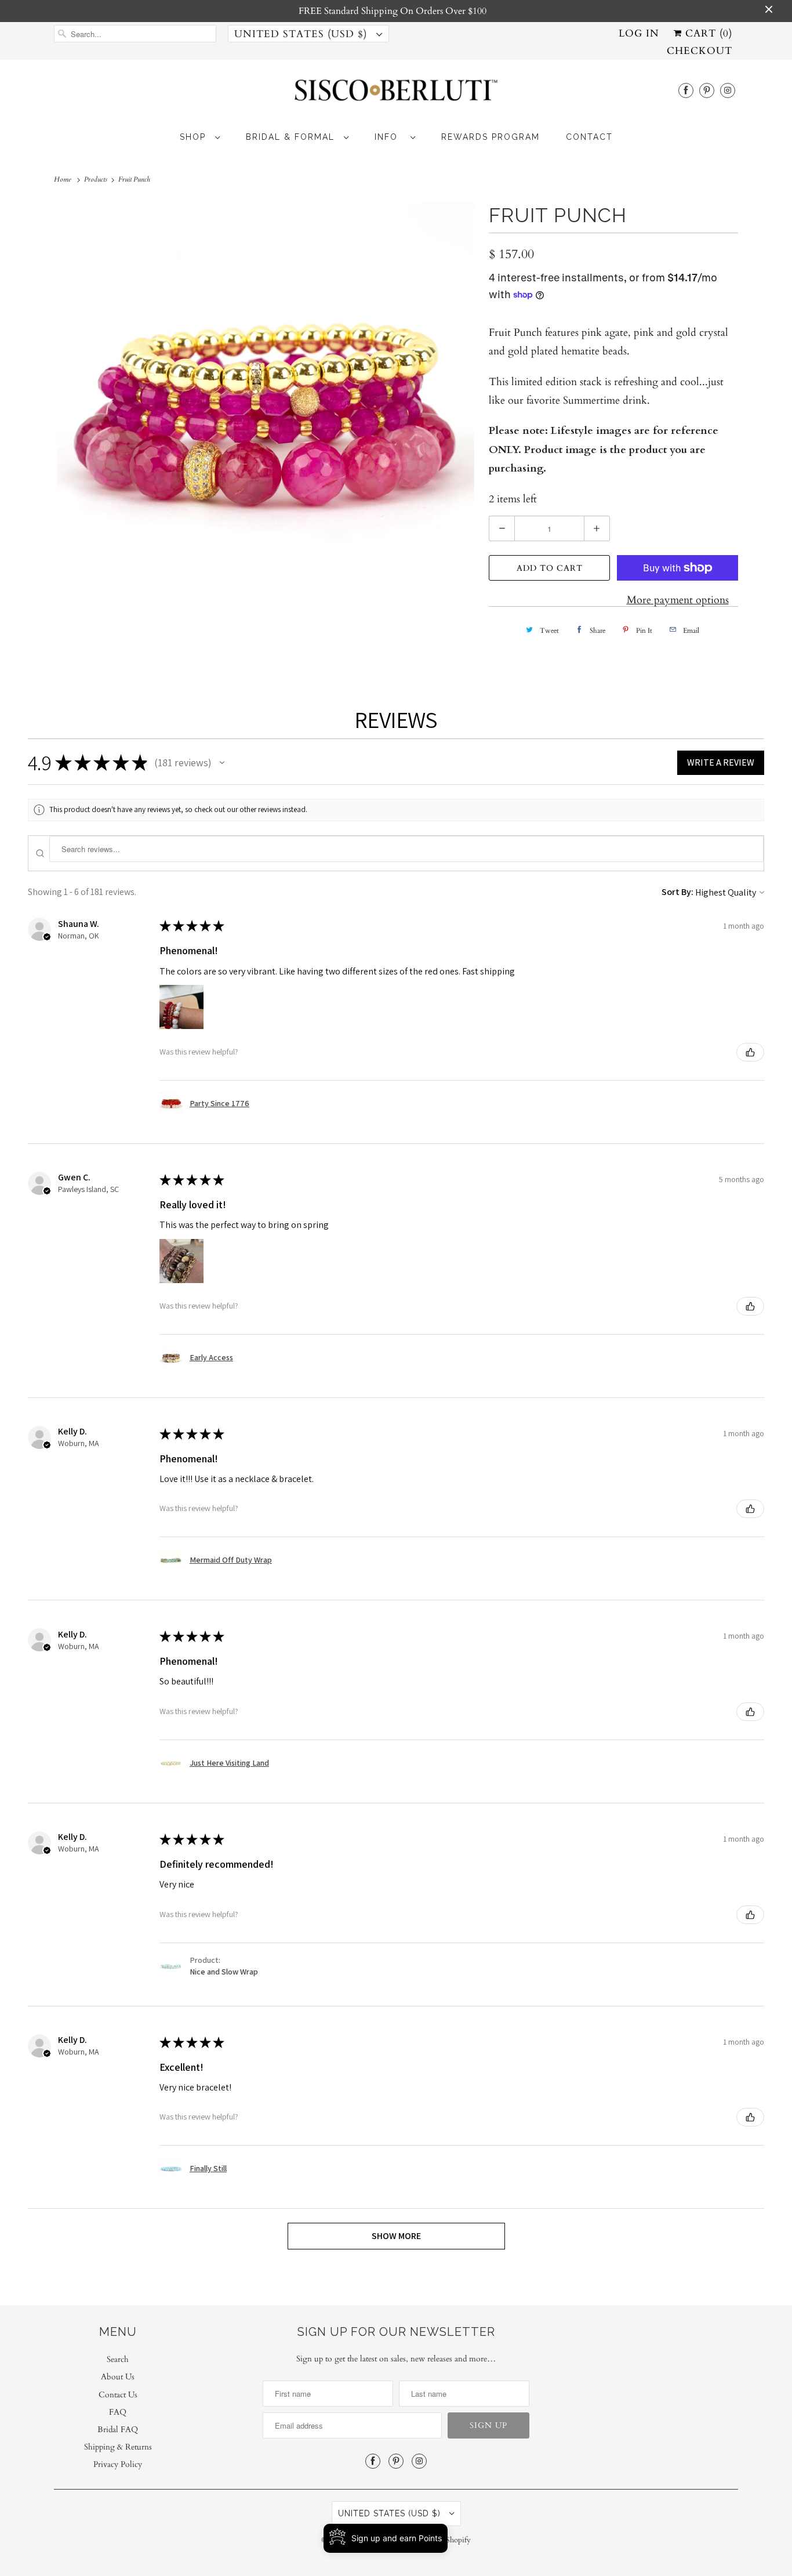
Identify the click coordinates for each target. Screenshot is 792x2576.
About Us (118, 2377)
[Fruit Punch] (266, 411)
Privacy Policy (118, 2464)
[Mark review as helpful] (750, 1052)
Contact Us (118, 2395)
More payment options (678, 600)
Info (390, 137)
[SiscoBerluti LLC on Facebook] (686, 90)
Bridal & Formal (292, 137)
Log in (639, 33)
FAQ (118, 2412)
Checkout (700, 51)
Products (97, 179)
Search (118, 2359)
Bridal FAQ (118, 2430)
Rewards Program (491, 137)
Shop (195, 137)
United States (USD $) (302, 34)
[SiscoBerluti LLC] (396, 94)
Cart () (707, 33)
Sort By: (677, 892)
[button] (222, 763)
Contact (589, 137)
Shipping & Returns (118, 2447)
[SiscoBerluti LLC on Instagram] (728, 90)
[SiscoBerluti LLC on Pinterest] (707, 90)
